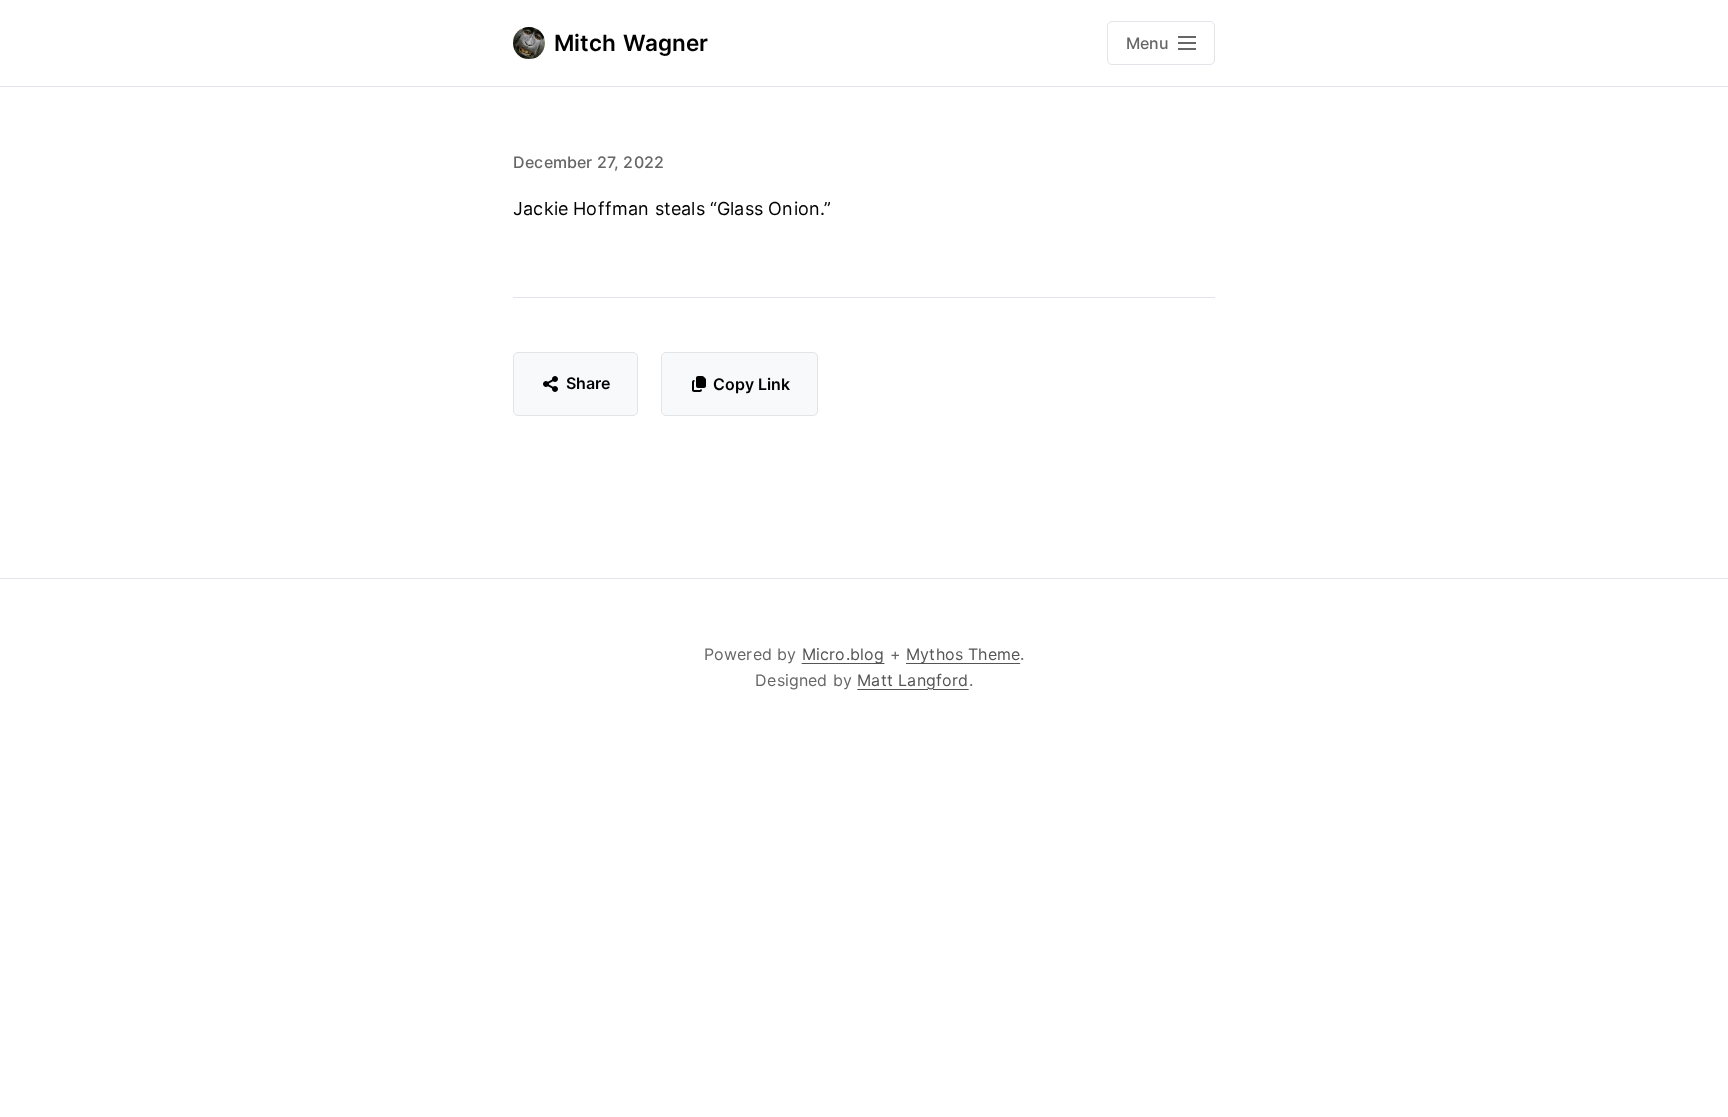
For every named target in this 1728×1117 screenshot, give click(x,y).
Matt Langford (912, 680)
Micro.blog (843, 654)
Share (588, 383)
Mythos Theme (963, 654)
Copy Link (751, 384)
